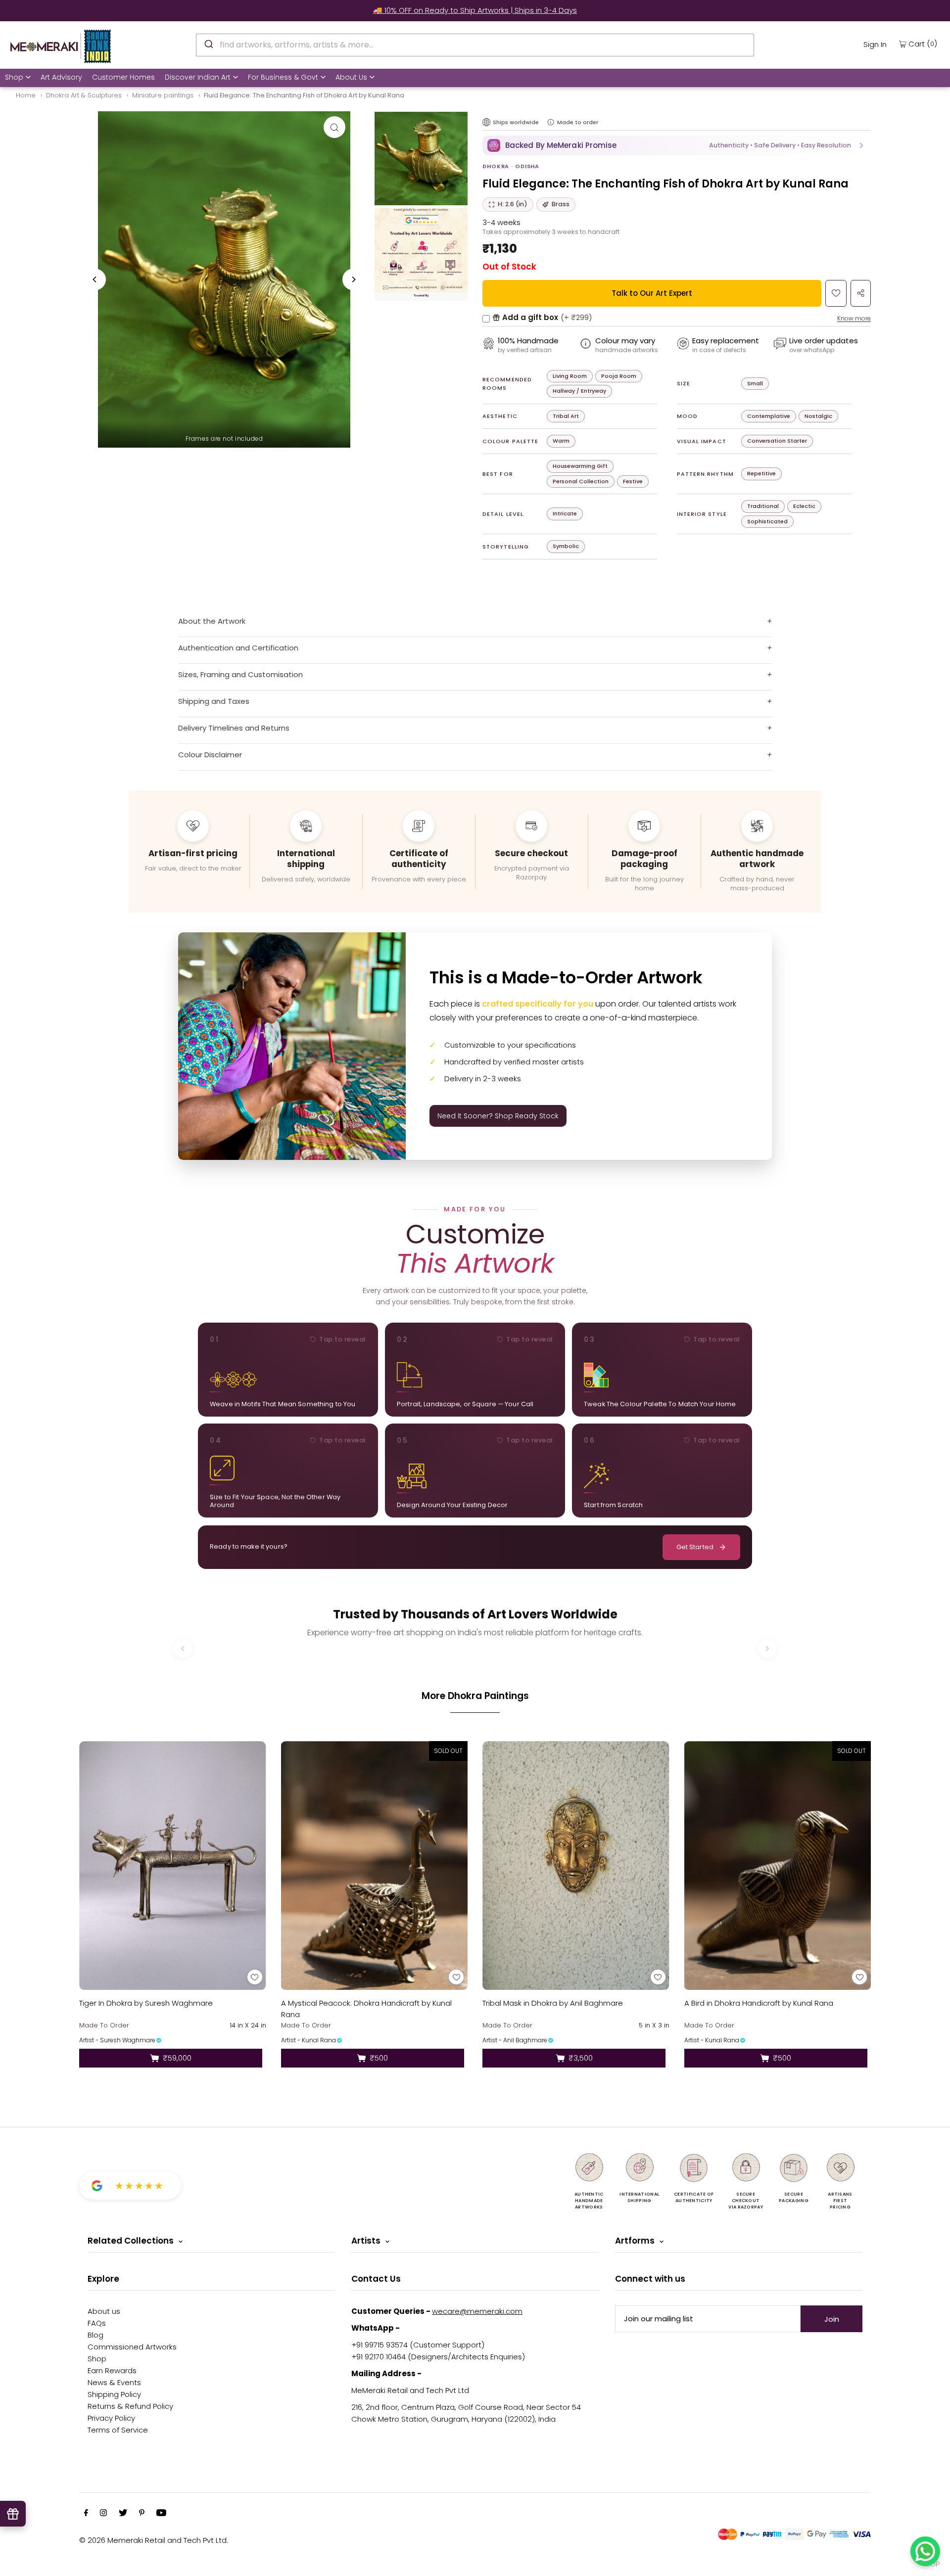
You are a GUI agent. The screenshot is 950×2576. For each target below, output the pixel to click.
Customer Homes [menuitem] (123, 77)
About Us (351, 77)
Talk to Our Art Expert (652, 293)
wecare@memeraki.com (477, 2311)
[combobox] (475, 45)
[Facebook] (86, 2514)
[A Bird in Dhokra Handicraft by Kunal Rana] (778, 1865)
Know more (854, 318)
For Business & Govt (283, 77)
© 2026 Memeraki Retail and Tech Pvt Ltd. (154, 2540)
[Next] (353, 279)
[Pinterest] (142, 2514)
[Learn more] (551, 122)
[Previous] (95, 279)
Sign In (875, 44)
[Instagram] (103, 2514)
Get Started (695, 1547)
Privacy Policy (111, 2418)
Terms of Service (118, 2430)
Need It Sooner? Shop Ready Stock (498, 1116)
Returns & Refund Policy (130, 2406)
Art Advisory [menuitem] (61, 77)
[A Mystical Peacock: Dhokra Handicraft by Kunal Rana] (375, 1865)
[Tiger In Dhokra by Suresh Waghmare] (173, 1865)
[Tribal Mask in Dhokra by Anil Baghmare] (576, 1865)
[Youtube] (161, 2514)
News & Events (114, 2382)
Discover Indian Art (198, 77)
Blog (95, 2335)
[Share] (861, 293)
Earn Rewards (112, 2370)
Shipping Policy (114, 2394)
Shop (14, 77)
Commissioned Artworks (132, 2347)
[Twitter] (123, 2514)
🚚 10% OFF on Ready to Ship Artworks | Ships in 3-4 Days (475, 10)
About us (104, 2311)
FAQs (97, 2323)
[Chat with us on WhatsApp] (925, 2551)
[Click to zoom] (334, 127)
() (923, 44)
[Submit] (208, 44)
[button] (677, 145)
